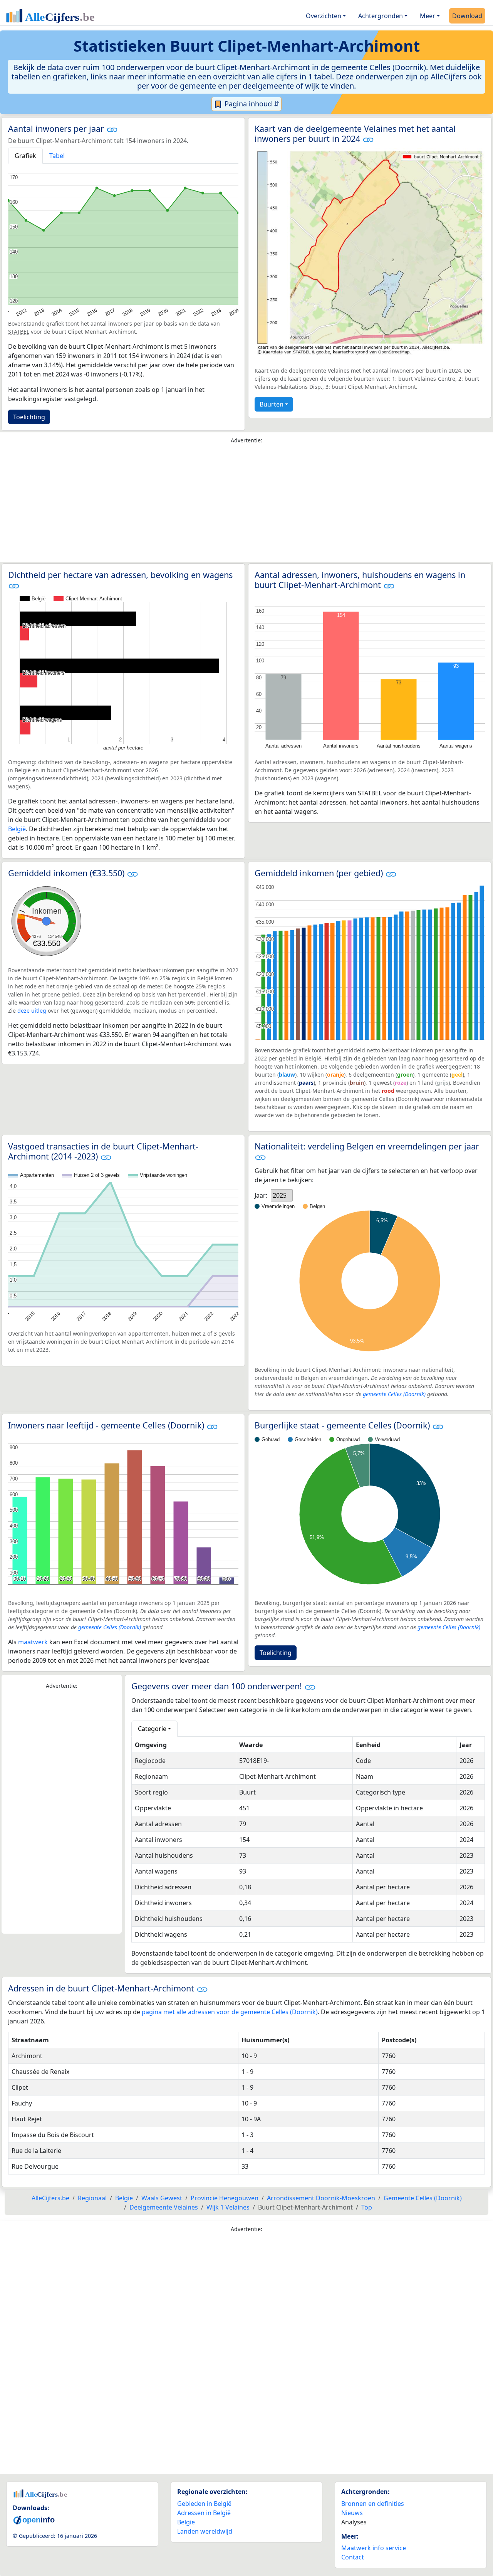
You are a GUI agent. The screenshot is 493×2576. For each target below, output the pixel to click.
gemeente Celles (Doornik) (394, 1394)
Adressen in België (204, 2513)
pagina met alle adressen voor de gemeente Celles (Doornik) (230, 2012)
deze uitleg (32, 1011)
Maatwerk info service (374, 2548)
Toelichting (29, 417)
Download (467, 16)
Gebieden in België (204, 2504)
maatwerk (33, 1642)
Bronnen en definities (373, 2504)
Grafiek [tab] (25, 156)
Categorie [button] (152, 1729)
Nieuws (352, 2513)
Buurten (272, 404)
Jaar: (261, 1195)
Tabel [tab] (57, 156)
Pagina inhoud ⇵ (251, 104)
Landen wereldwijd (205, 2531)
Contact (353, 2557)
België (17, 829)
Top (367, 2207)
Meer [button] (428, 16)
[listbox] (282, 1195)
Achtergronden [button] (381, 16)
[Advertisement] (246, 505)
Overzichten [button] (324, 16)
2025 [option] (280, 1195)
